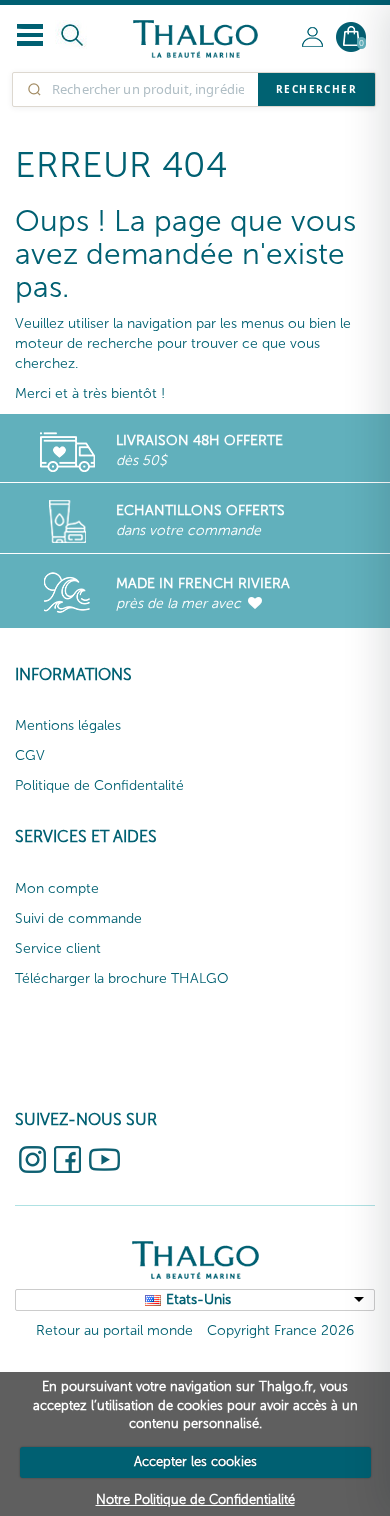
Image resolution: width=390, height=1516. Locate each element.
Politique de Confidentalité (99, 785)
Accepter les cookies (195, 1461)
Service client (58, 948)
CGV (30, 755)
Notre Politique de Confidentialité (195, 1499)
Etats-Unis (198, 1299)
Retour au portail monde (114, 1330)
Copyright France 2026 (280, 1330)
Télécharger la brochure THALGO (122, 978)
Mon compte (57, 888)
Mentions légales (68, 725)
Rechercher (316, 89)
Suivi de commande (78, 918)
